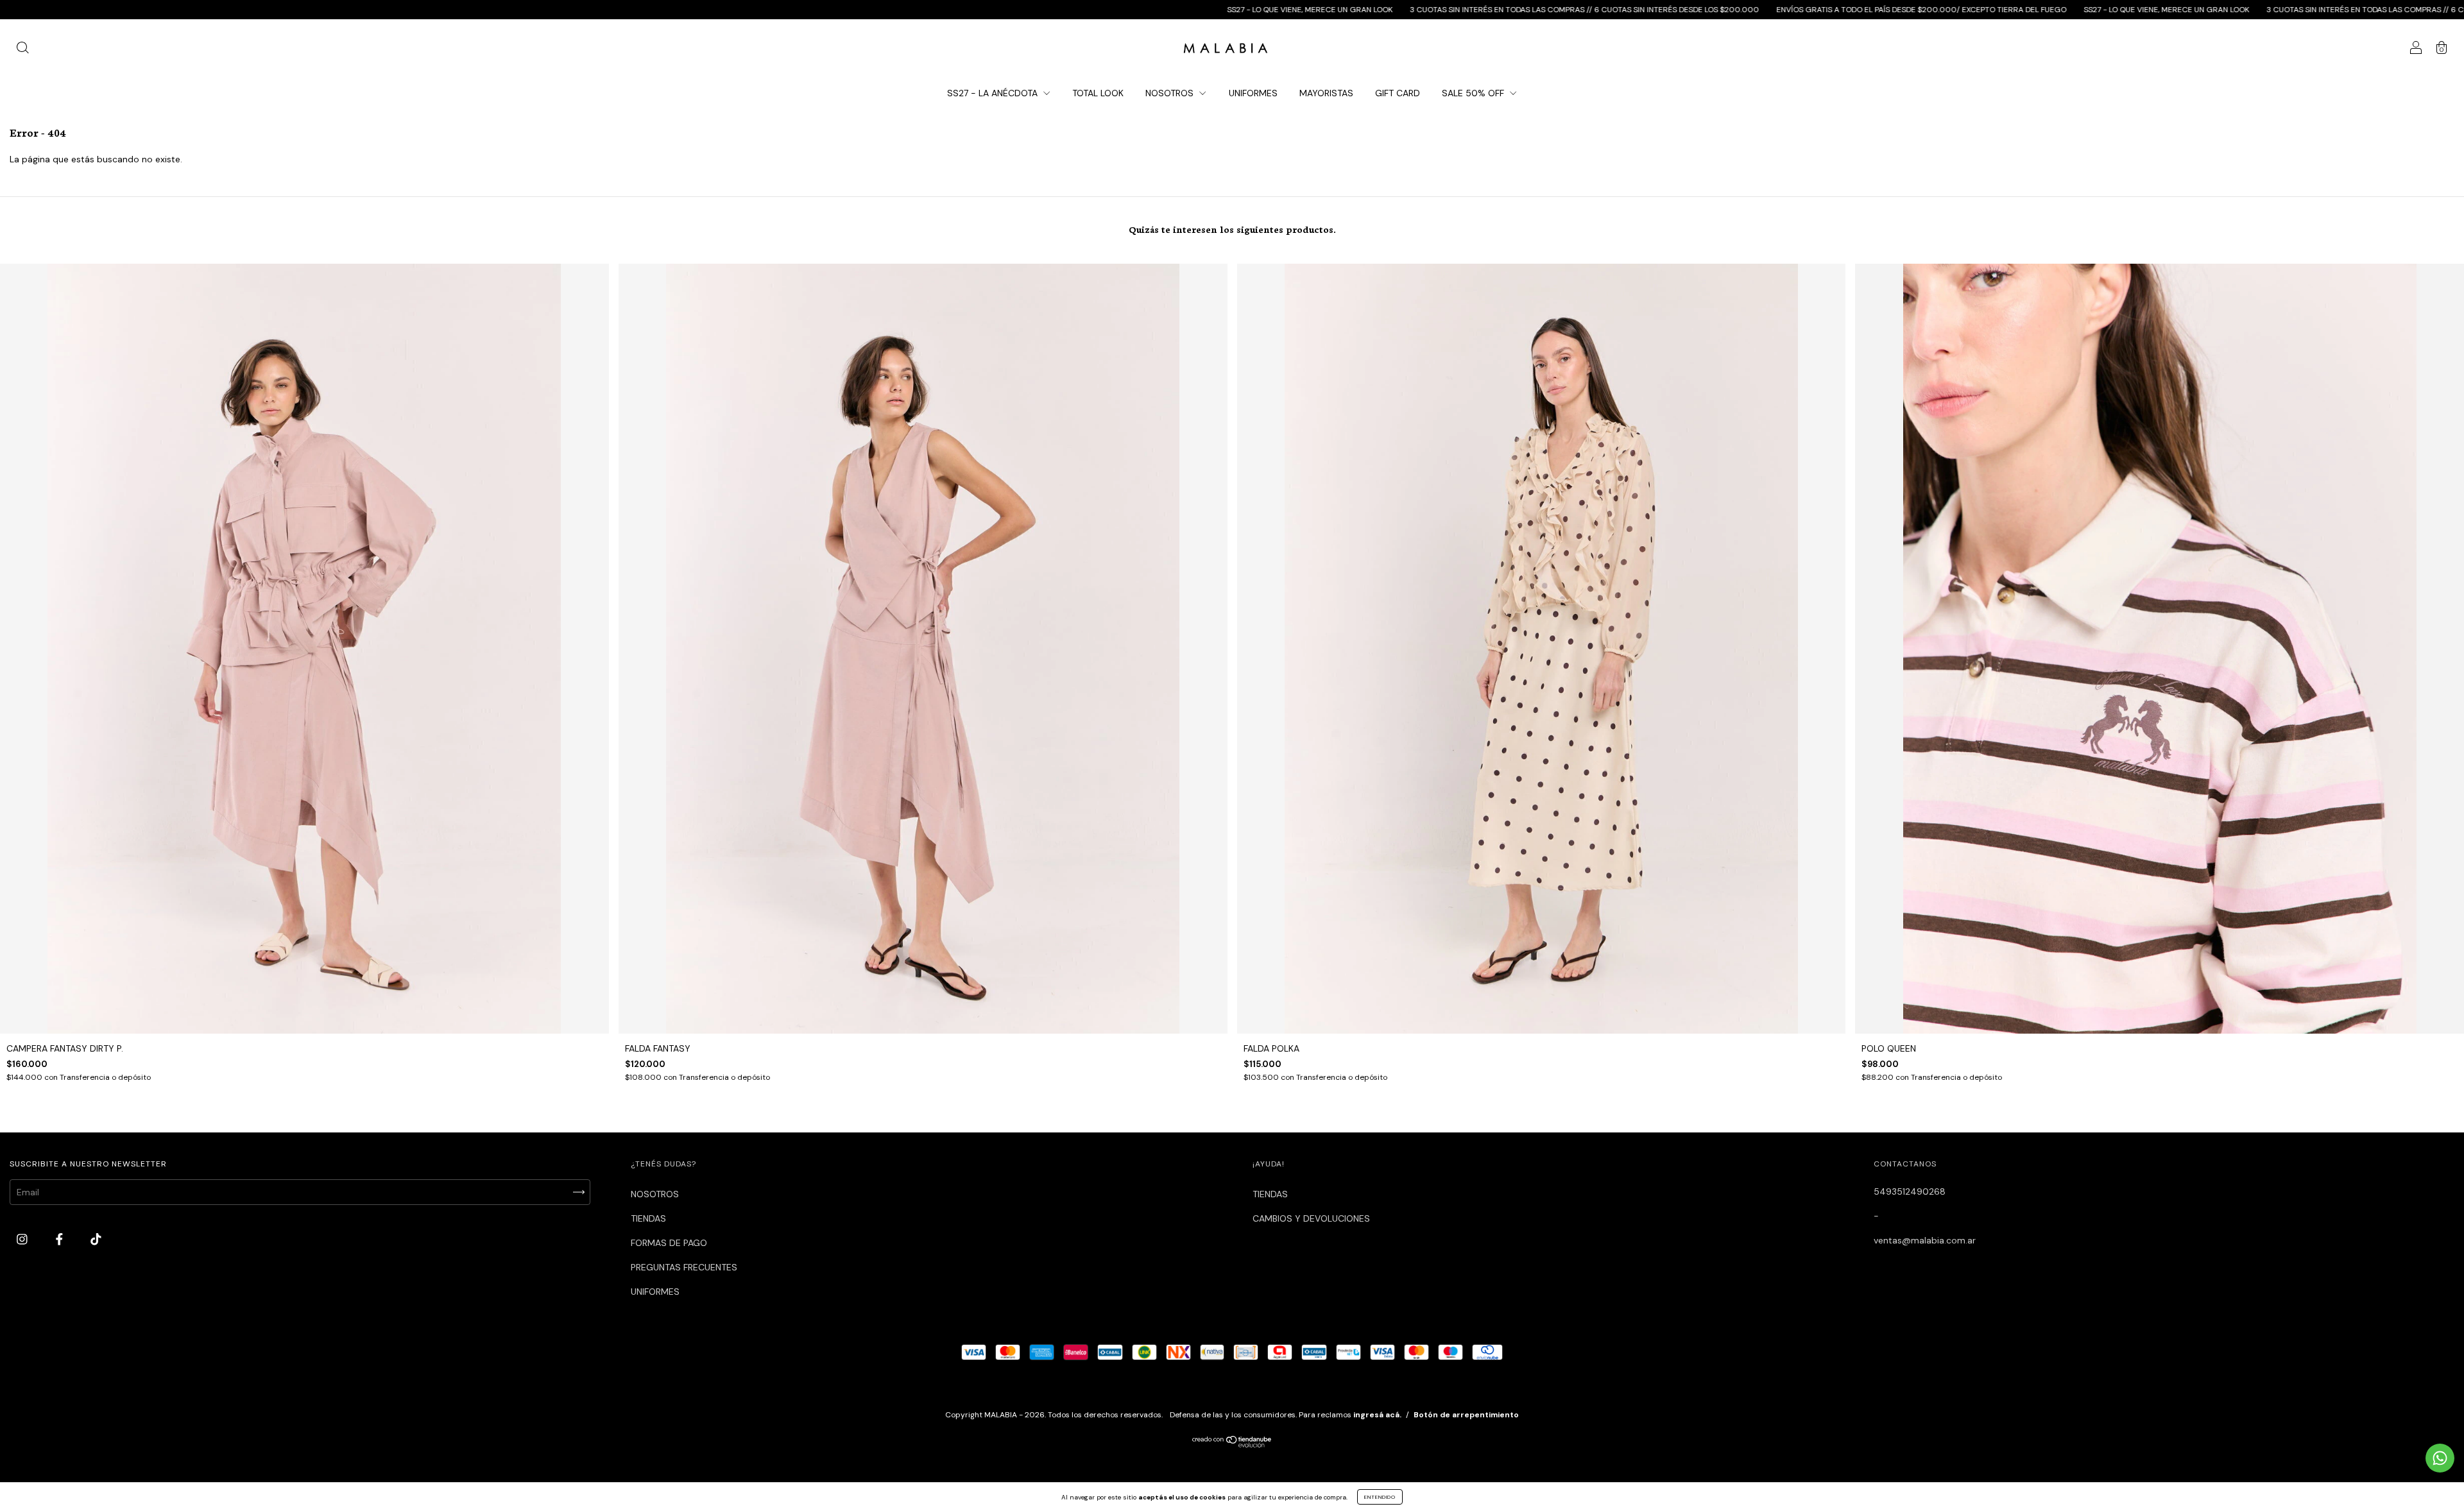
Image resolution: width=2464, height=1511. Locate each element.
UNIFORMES (1253, 93)
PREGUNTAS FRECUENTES (684, 1267)
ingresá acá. (1377, 1415)
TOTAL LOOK (1098, 93)
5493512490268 (1910, 1191)
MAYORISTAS (1326, 93)
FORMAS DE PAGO (669, 1243)
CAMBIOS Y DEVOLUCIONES (1311, 1218)
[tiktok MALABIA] (96, 1240)
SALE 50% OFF (1474, 93)
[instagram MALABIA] (23, 1240)
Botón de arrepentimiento (1466, 1415)
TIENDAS (648, 1218)
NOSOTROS (1171, 93)
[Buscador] (22, 49)
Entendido (1380, 1497)
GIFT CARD (1398, 93)
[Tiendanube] (1232, 1444)
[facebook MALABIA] (61, 1240)
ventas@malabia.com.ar (1925, 1240)
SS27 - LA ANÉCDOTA (994, 93)
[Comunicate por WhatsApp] (2440, 1458)
